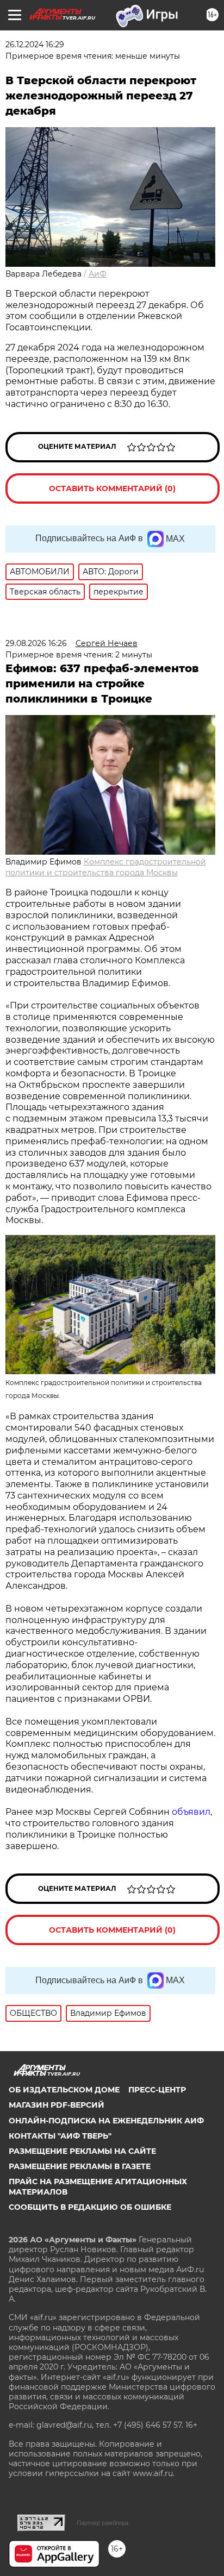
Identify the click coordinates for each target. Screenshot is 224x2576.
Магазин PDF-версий (57, 2105)
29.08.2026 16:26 (36, 643)
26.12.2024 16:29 (35, 45)
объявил (191, 1812)
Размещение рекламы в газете (80, 2166)
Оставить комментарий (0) (112, 488)
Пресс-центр (157, 2090)
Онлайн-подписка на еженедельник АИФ (106, 2121)
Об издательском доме (64, 2090)
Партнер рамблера (102, 2523)
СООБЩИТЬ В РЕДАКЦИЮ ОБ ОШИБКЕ (90, 2207)
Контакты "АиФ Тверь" (60, 2136)
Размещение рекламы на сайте (82, 2151)
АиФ (98, 274)
